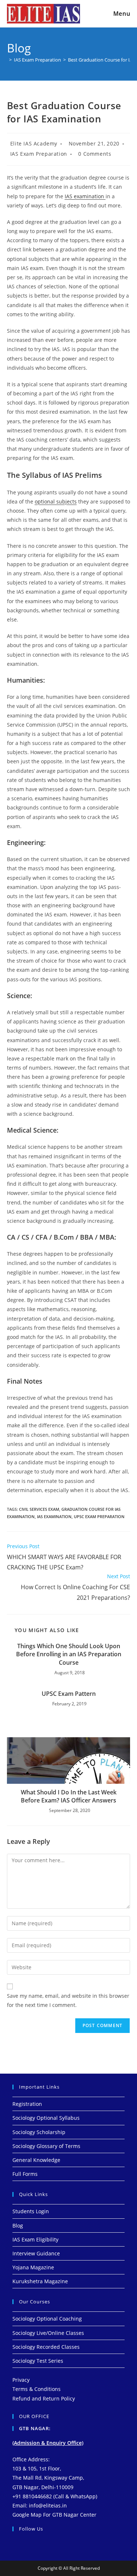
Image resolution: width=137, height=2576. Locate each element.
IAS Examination (54, 1516)
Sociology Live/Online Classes (48, 2333)
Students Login (31, 2211)
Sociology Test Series (38, 2361)
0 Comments (95, 154)
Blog (18, 2226)
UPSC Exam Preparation (99, 1516)
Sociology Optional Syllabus (46, 2118)
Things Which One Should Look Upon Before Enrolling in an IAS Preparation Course (69, 1654)
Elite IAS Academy (34, 143)
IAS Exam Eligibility (35, 2239)
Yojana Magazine (33, 2267)
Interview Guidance (36, 2253)
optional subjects (56, 501)
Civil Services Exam (39, 1509)
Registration (27, 2104)
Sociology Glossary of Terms (46, 2146)
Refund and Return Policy (44, 2398)
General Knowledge (36, 2160)
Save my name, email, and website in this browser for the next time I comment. (68, 2000)
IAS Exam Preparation (39, 154)
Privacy (21, 2380)
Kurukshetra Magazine (40, 2281)
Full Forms (25, 2174)
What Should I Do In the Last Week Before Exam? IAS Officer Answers (69, 1796)
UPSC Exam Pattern (69, 1694)
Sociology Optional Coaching (47, 2319)
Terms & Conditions (37, 2389)
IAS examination (85, 196)
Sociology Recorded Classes (46, 2347)
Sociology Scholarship (39, 2132)
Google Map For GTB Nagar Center (54, 2515)
